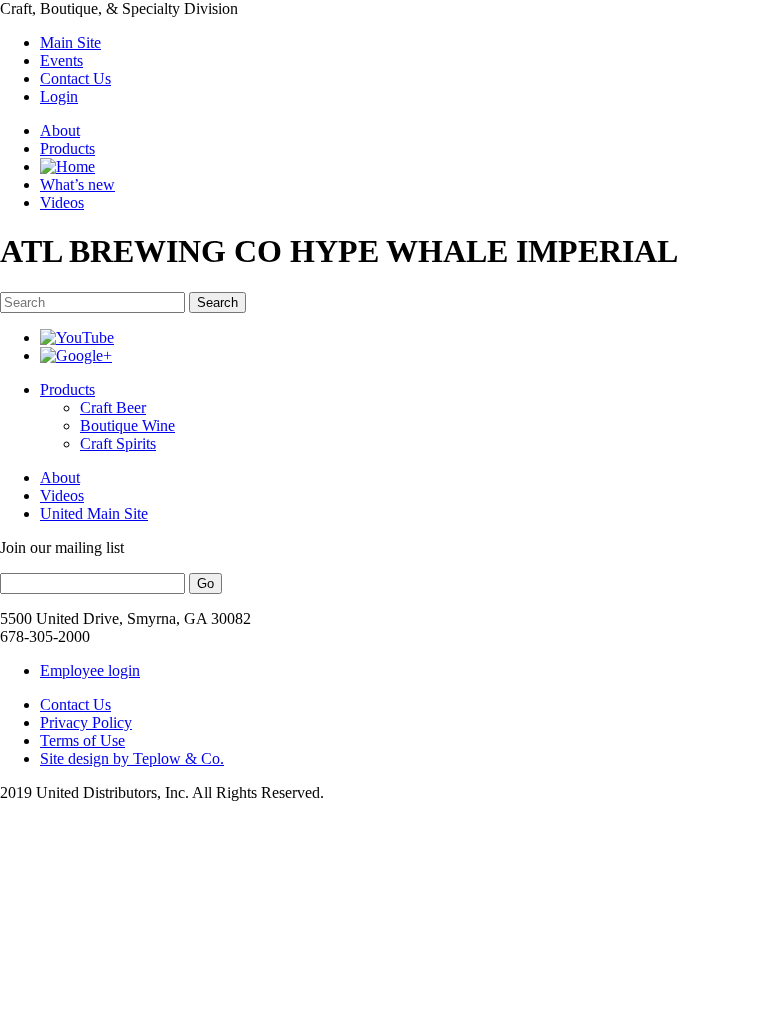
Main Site (70, 42)
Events (61, 60)
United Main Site (94, 513)
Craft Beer (113, 407)
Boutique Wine (127, 425)
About (60, 130)
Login (59, 96)
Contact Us (75, 78)
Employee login (90, 670)
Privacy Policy (86, 722)
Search (217, 302)
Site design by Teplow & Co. (132, 758)
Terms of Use (82, 740)
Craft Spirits (118, 443)
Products (67, 148)
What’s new (77, 184)
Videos (62, 202)
